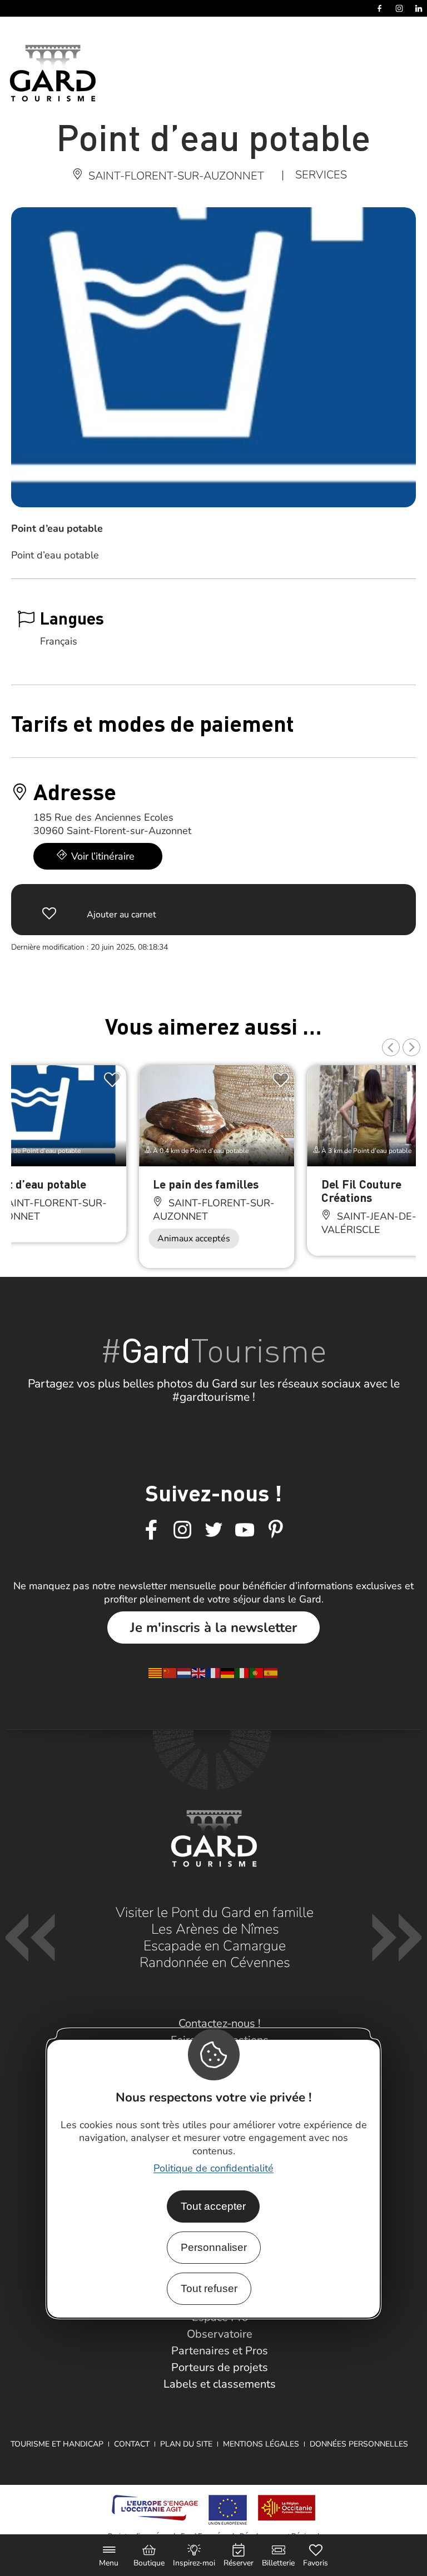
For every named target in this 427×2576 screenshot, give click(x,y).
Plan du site (186, 2444)
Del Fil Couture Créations (361, 1190)
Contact (132, 2444)
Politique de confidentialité (213, 2168)
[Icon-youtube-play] (245, 1530)
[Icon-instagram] (182, 1530)
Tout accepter (213, 2206)
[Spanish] (271, 1673)
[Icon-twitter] (213, 1530)
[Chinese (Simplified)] (170, 1673)
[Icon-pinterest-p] (276, 1530)
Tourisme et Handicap (57, 2444)
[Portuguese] (257, 1673)
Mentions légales (261, 2444)
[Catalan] (156, 1673)
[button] (391, 1047)
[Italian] (242, 1673)
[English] (199, 1673)
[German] (228, 1673)
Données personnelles (359, 2444)
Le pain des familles (206, 1184)
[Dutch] (185, 1673)
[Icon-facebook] (151, 1530)
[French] (213, 1673)
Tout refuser (209, 2288)
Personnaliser (214, 2247)
